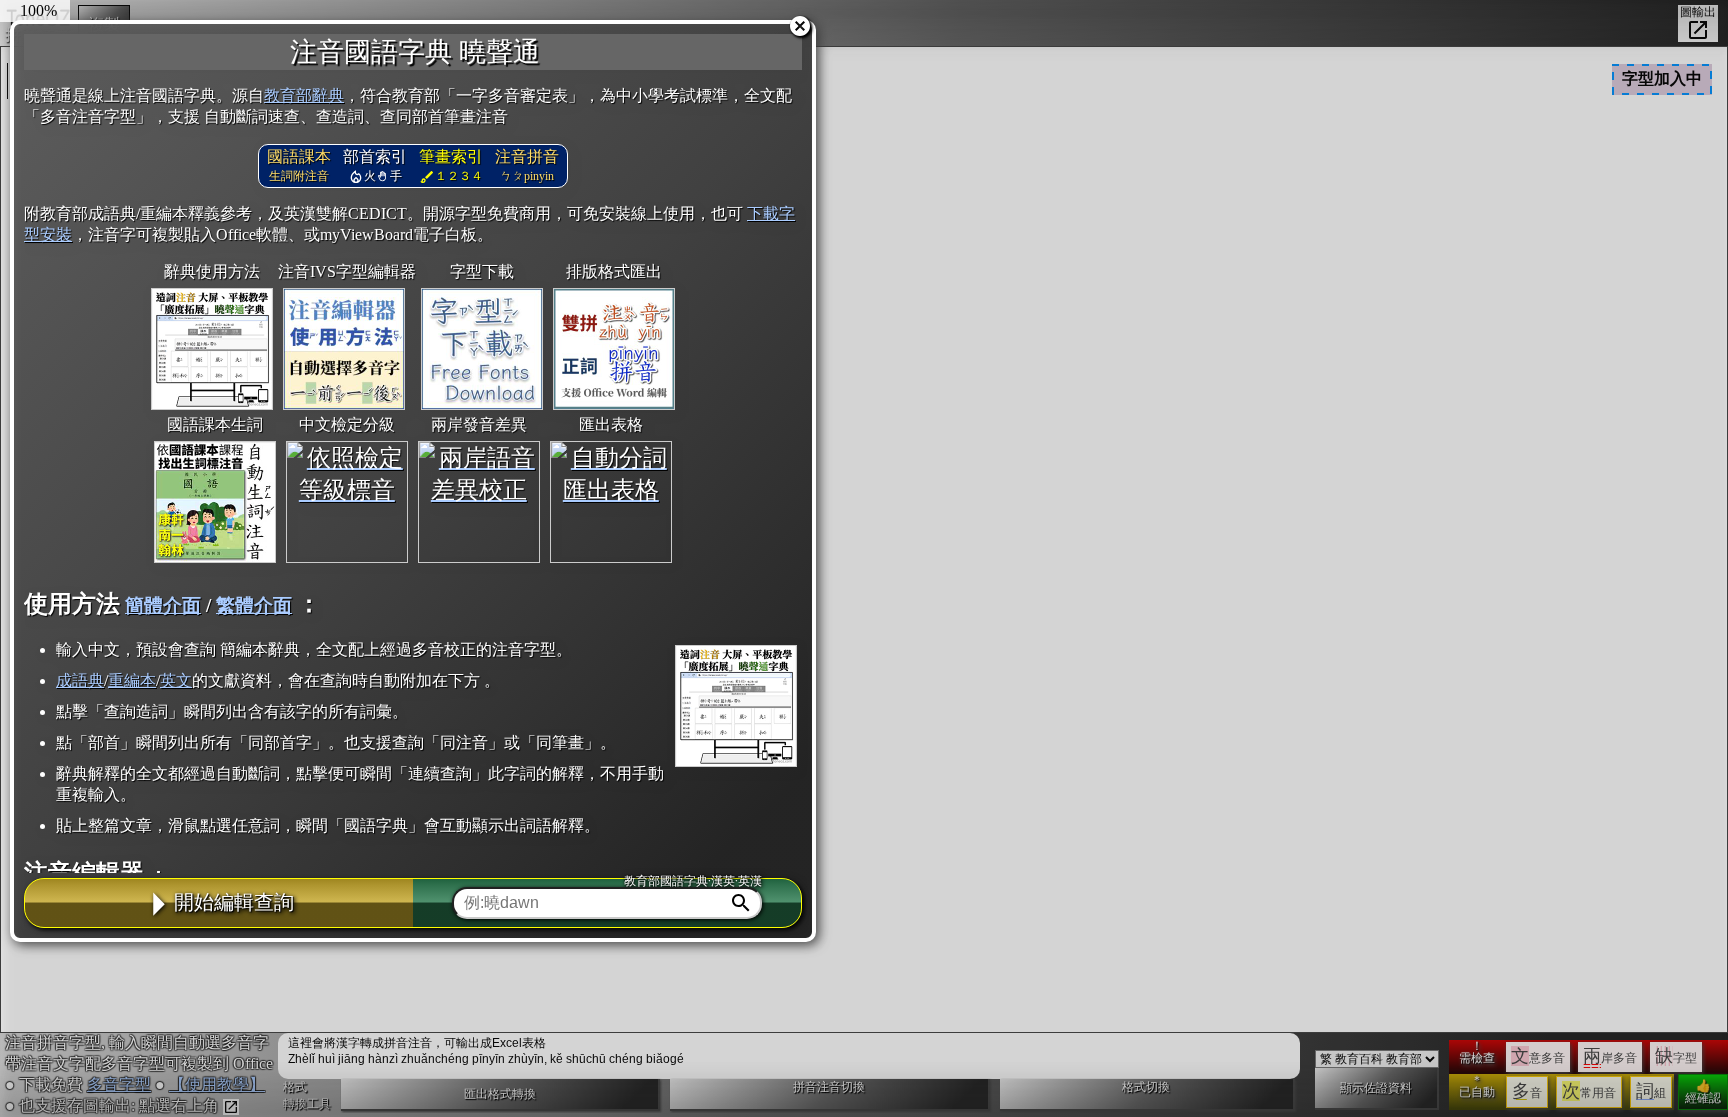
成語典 (80, 680)
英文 (176, 680)
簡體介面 (163, 605)
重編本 (132, 680)
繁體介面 (254, 605)
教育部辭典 (304, 95)
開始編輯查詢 (234, 902)
